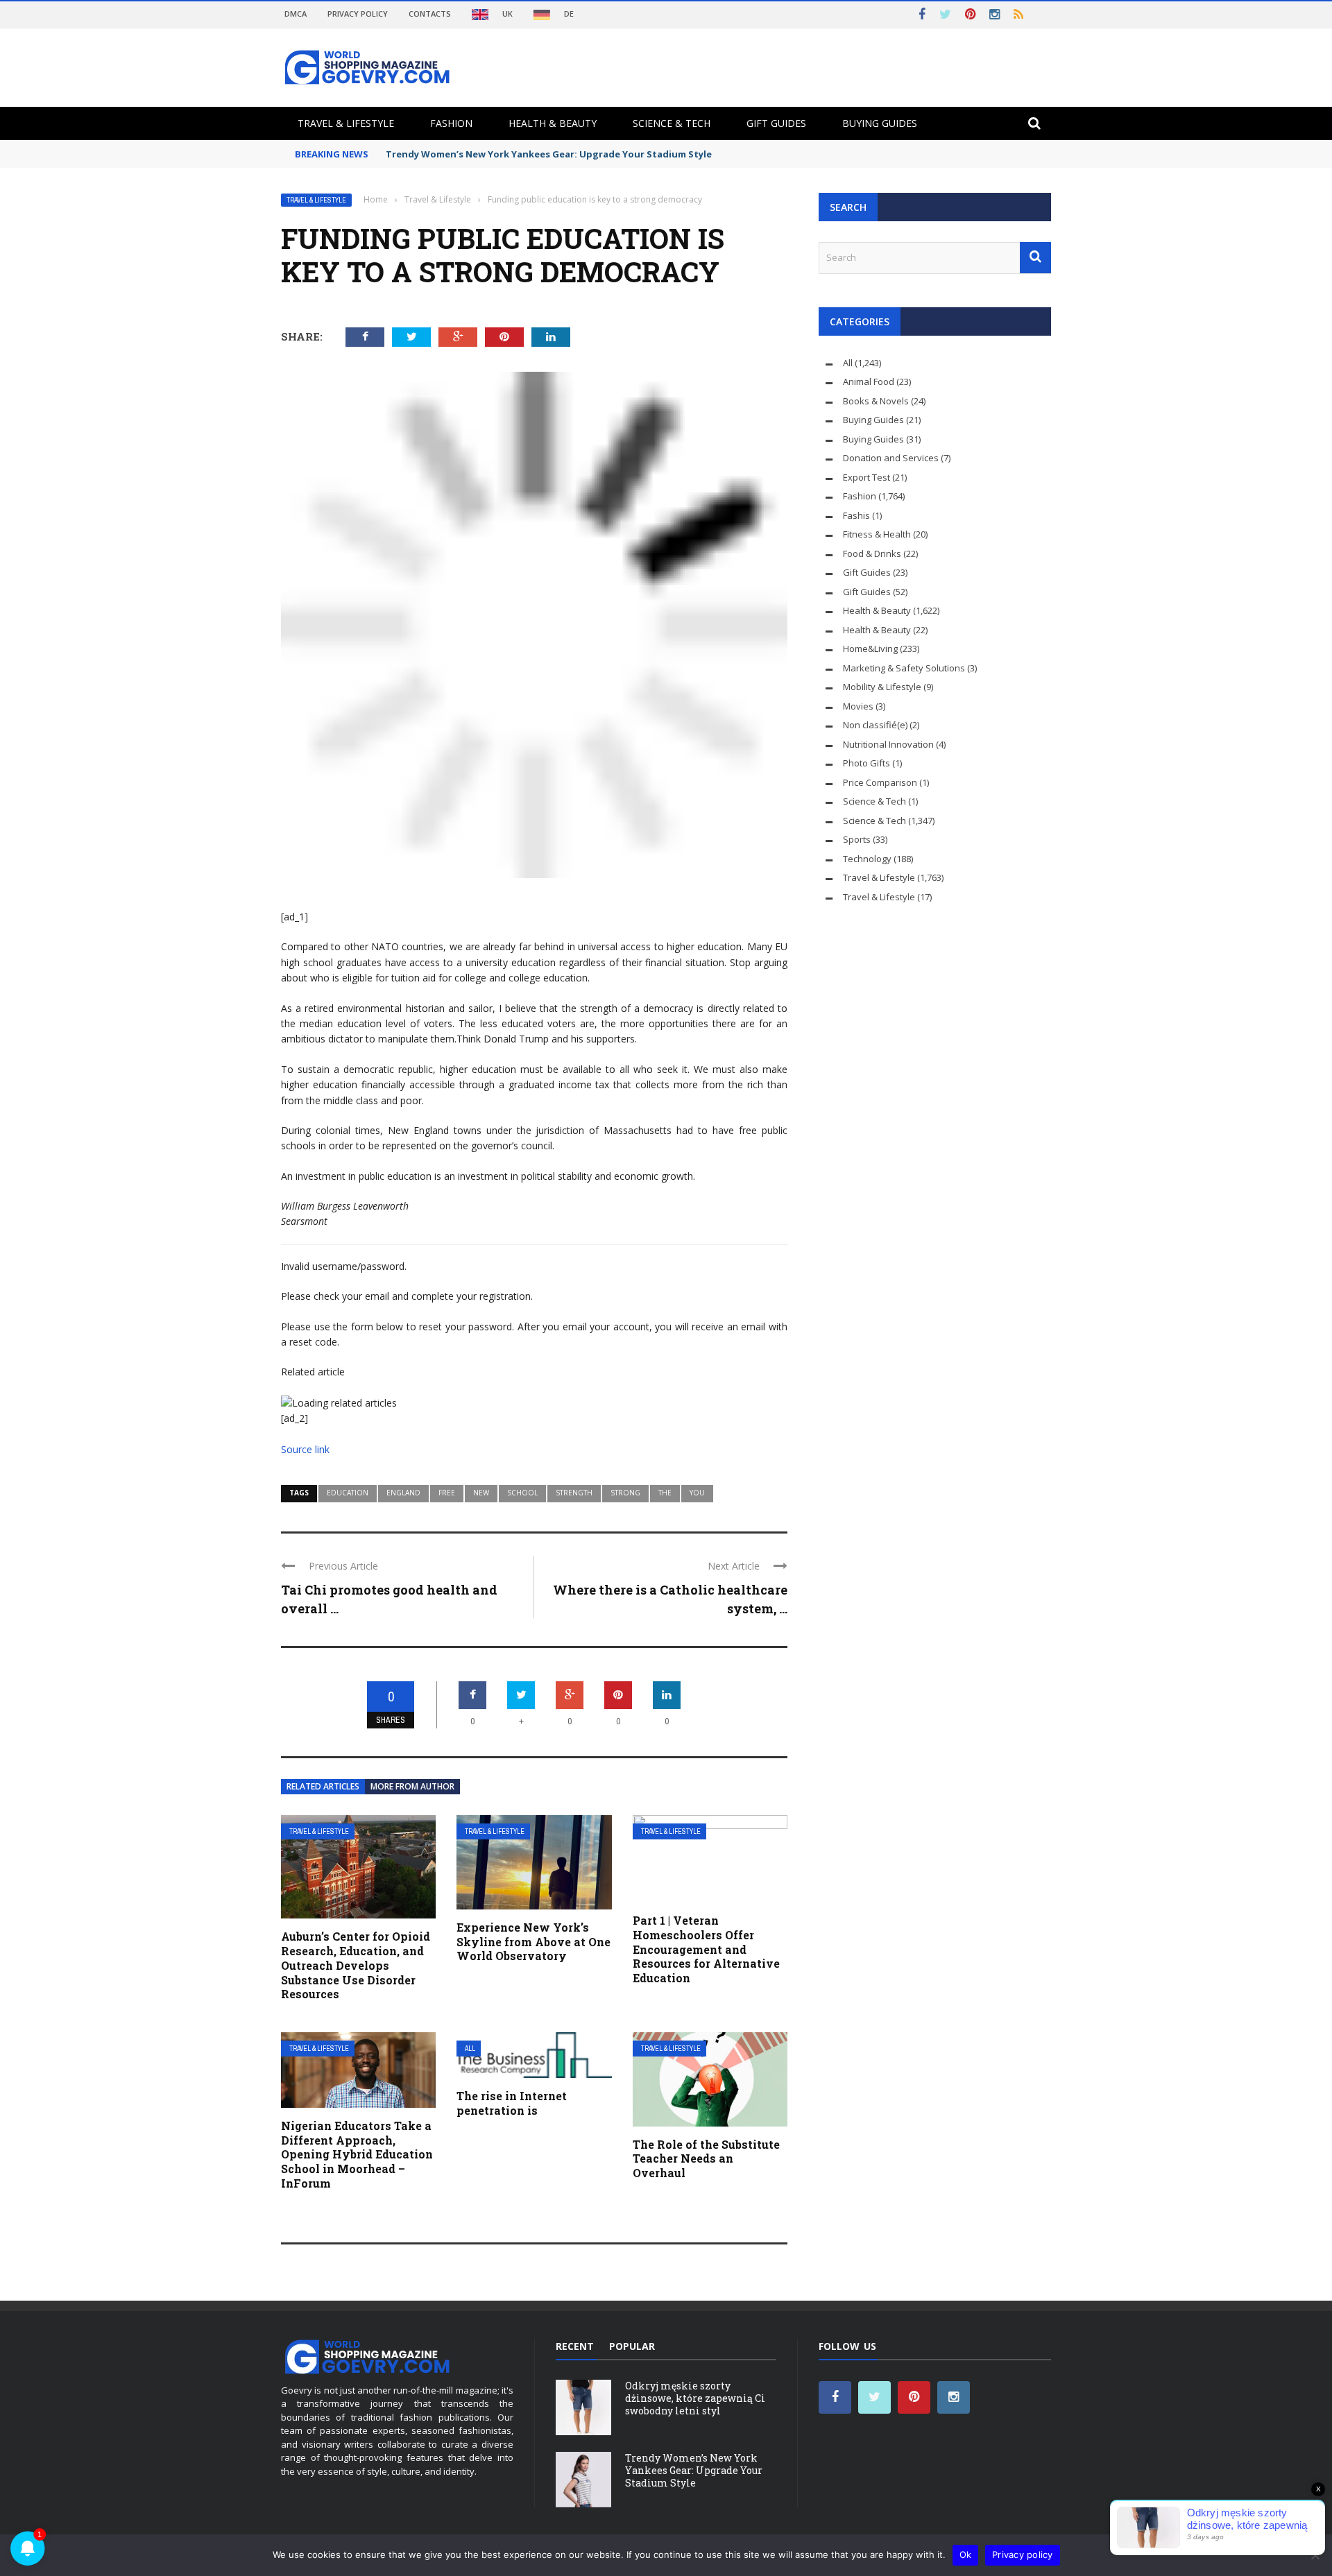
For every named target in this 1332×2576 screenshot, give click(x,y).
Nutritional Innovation (888, 744)
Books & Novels (876, 401)
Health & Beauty (553, 123)
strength (574, 1493)
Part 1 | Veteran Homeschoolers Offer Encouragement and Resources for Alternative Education (706, 1949)
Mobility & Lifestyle (882, 687)
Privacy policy (1023, 2554)
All (470, 2049)
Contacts (430, 14)
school (522, 1493)
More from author (412, 1786)
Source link (305, 1449)
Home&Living (870, 649)
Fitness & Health (877, 534)
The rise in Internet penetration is (512, 2103)
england (403, 1493)
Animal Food (869, 381)
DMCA (296, 14)
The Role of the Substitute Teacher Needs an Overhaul (706, 2159)
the (665, 1493)
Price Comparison (880, 782)
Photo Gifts (866, 763)
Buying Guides (880, 123)
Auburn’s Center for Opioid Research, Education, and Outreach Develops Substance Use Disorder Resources (356, 1965)
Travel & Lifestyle (346, 123)
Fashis (856, 515)
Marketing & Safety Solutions (904, 668)
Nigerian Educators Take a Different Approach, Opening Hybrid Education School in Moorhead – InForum (357, 2154)
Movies (858, 706)
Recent (575, 2346)
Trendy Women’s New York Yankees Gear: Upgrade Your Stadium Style (549, 154)
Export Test (866, 477)
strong (625, 1493)
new (481, 1493)
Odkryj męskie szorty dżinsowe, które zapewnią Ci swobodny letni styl (695, 2398)
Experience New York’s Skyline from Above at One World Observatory (533, 1942)
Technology (867, 859)
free (447, 1493)
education (348, 1493)
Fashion (451, 123)
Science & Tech (672, 123)
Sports (857, 839)
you (697, 1493)
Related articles (323, 1786)
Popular (632, 2346)
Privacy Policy (358, 14)
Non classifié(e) (875, 725)
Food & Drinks (872, 553)
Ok (966, 2554)
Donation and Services (891, 458)
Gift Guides (776, 123)
